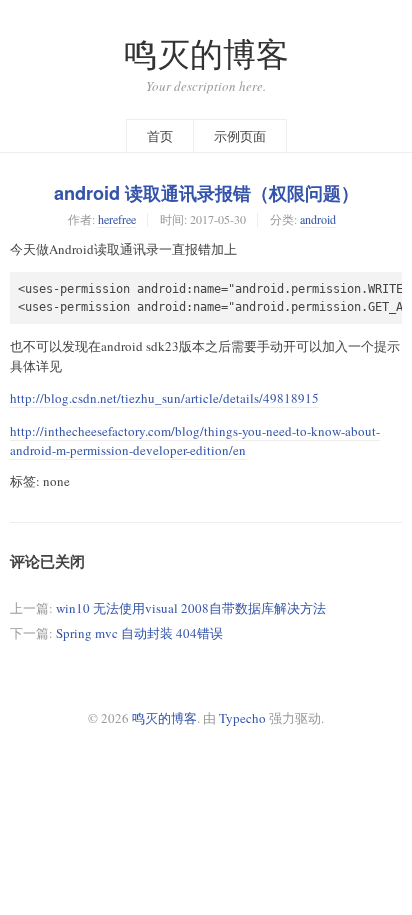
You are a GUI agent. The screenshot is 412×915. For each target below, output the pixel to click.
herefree (117, 219)
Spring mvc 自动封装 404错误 (139, 633)
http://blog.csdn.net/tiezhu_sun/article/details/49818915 (164, 398)
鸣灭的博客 (206, 53)
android (318, 219)
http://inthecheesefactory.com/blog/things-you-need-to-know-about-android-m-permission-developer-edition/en (195, 441)
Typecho (242, 718)
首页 (160, 136)
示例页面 (240, 136)
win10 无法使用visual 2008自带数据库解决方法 (191, 608)
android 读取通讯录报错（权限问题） (206, 193)
